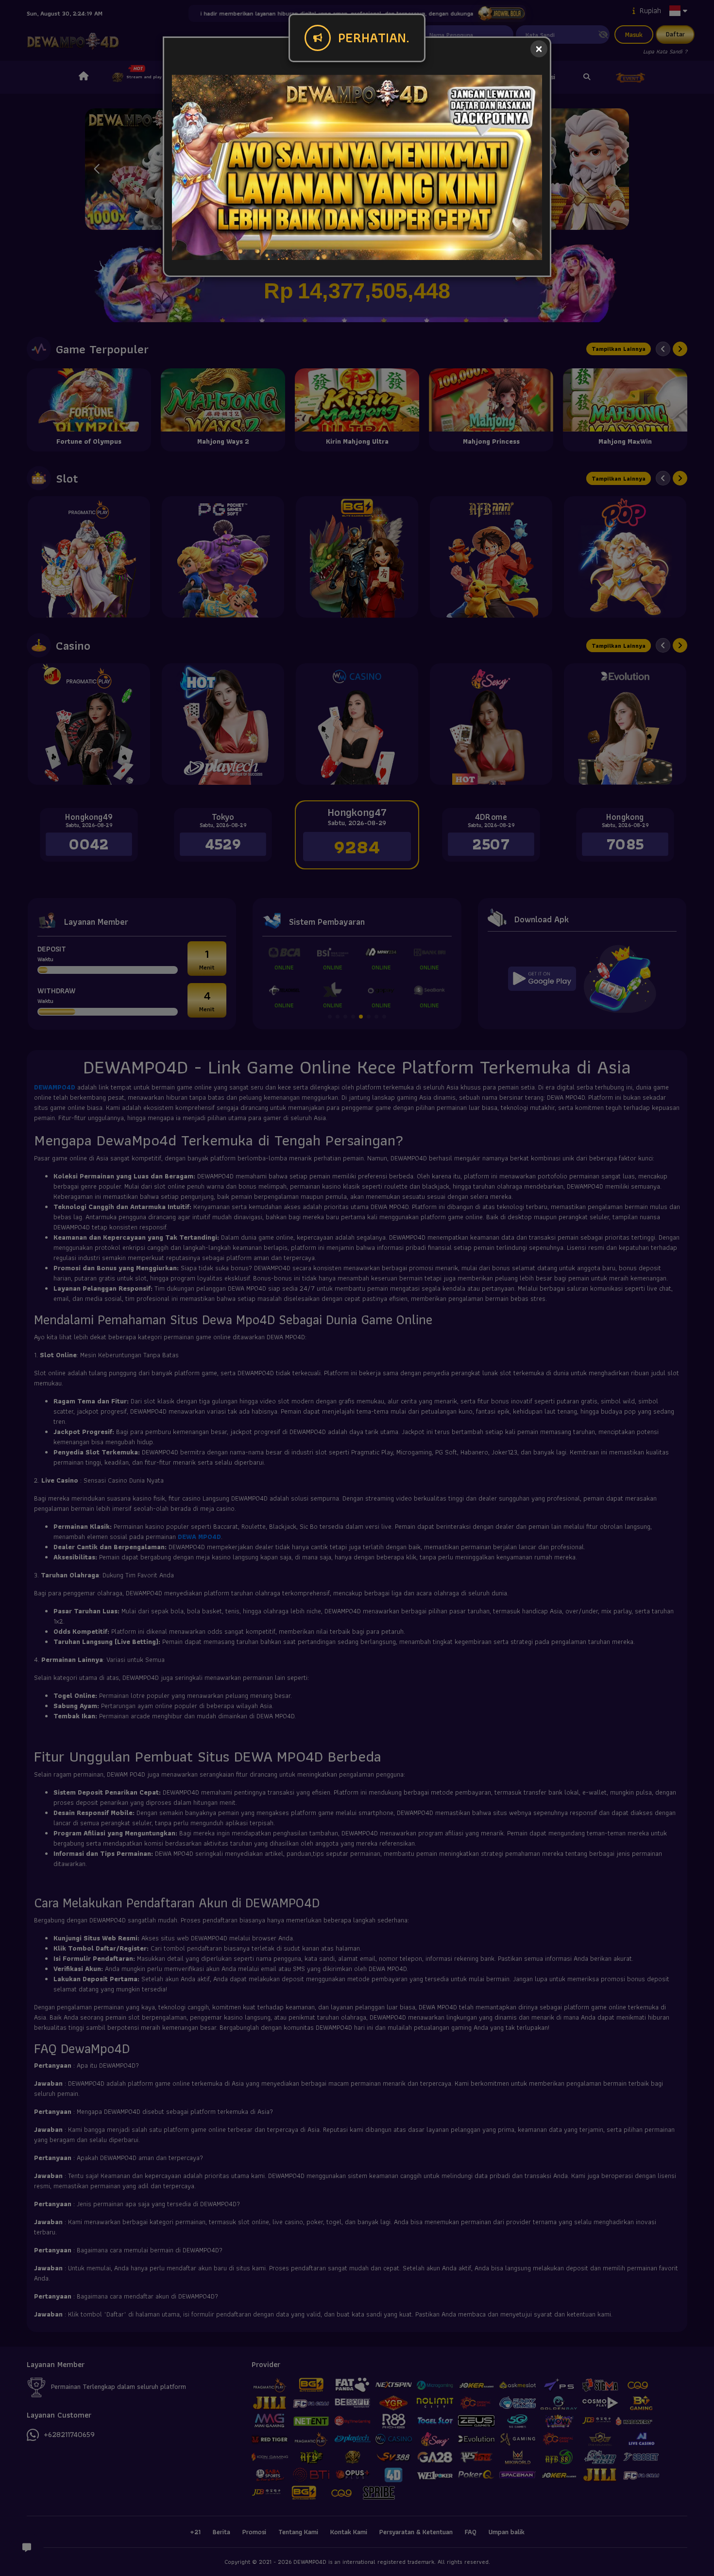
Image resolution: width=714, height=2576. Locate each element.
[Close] (539, 49)
